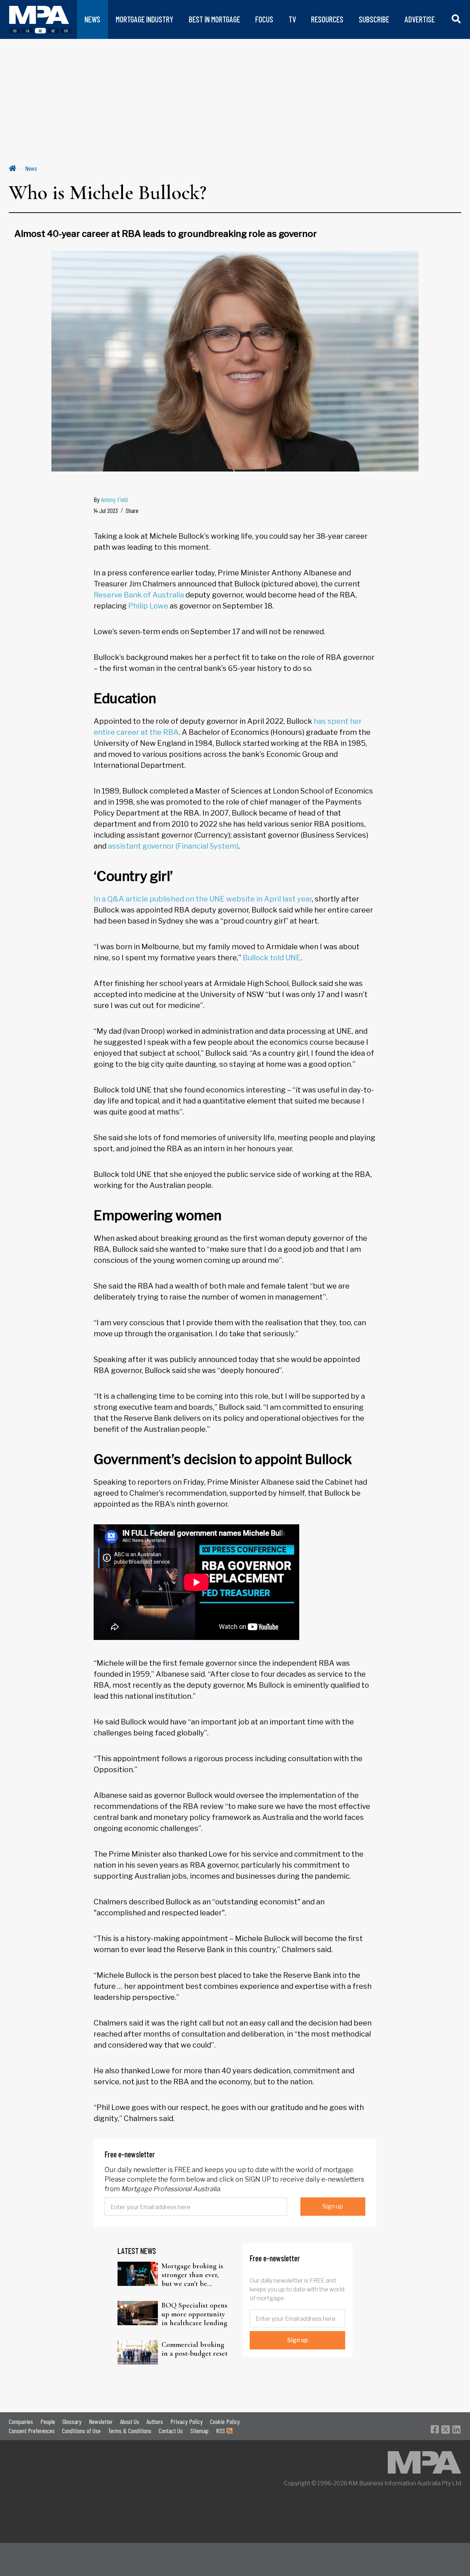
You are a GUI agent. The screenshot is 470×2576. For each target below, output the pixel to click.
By (111, 499)
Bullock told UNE (272, 958)
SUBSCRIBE (374, 19)
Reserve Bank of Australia (139, 595)
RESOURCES (327, 19)
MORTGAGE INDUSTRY (144, 19)
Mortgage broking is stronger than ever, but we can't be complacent (192, 2275)
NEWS (92, 19)
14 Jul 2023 (106, 510)
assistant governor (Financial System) (173, 846)
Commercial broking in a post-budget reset (195, 2349)
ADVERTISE (420, 19)
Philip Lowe (148, 606)
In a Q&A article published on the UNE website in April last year (203, 899)
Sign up (333, 2206)
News (31, 168)
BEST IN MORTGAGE (214, 19)
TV (292, 19)
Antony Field (114, 499)
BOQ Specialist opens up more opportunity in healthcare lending (194, 2314)
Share (132, 510)
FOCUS (264, 19)
